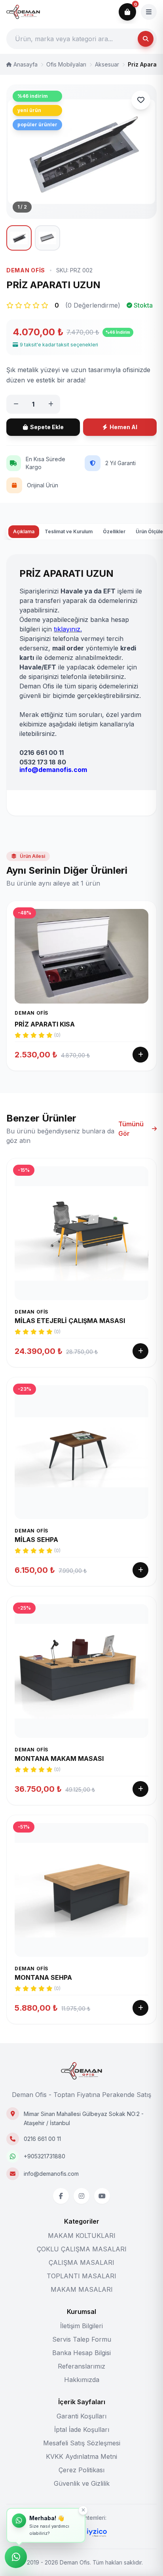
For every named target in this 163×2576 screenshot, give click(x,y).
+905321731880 (45, 2156)
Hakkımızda (82, 2380)
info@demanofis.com (51, 2174)
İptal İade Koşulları (82, 2430)
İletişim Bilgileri (81, 2326)
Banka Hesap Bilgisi (81, 2353)
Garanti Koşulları (81, 2416)
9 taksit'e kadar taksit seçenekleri (59, 345)
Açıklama (24, 531)
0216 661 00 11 (42, 2139)
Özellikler (114, 531)
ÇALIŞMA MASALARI (81, 2262)
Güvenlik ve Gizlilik (82, 2483)
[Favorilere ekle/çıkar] (141, 100)
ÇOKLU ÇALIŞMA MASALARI (82, 2249)
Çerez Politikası (81, 2470)
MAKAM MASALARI (82, 2289)
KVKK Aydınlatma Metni (81, 2456)
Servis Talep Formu (82, 2339)
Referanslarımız (81, 2366)
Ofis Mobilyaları (66, 64)
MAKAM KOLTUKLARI (82, 2236)
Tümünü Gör (131, 1129)
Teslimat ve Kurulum (69, 531)
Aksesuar (107, 64)
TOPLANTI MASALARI (81, 2276)
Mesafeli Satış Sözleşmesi (82, 2443)
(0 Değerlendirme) (93, 305)
